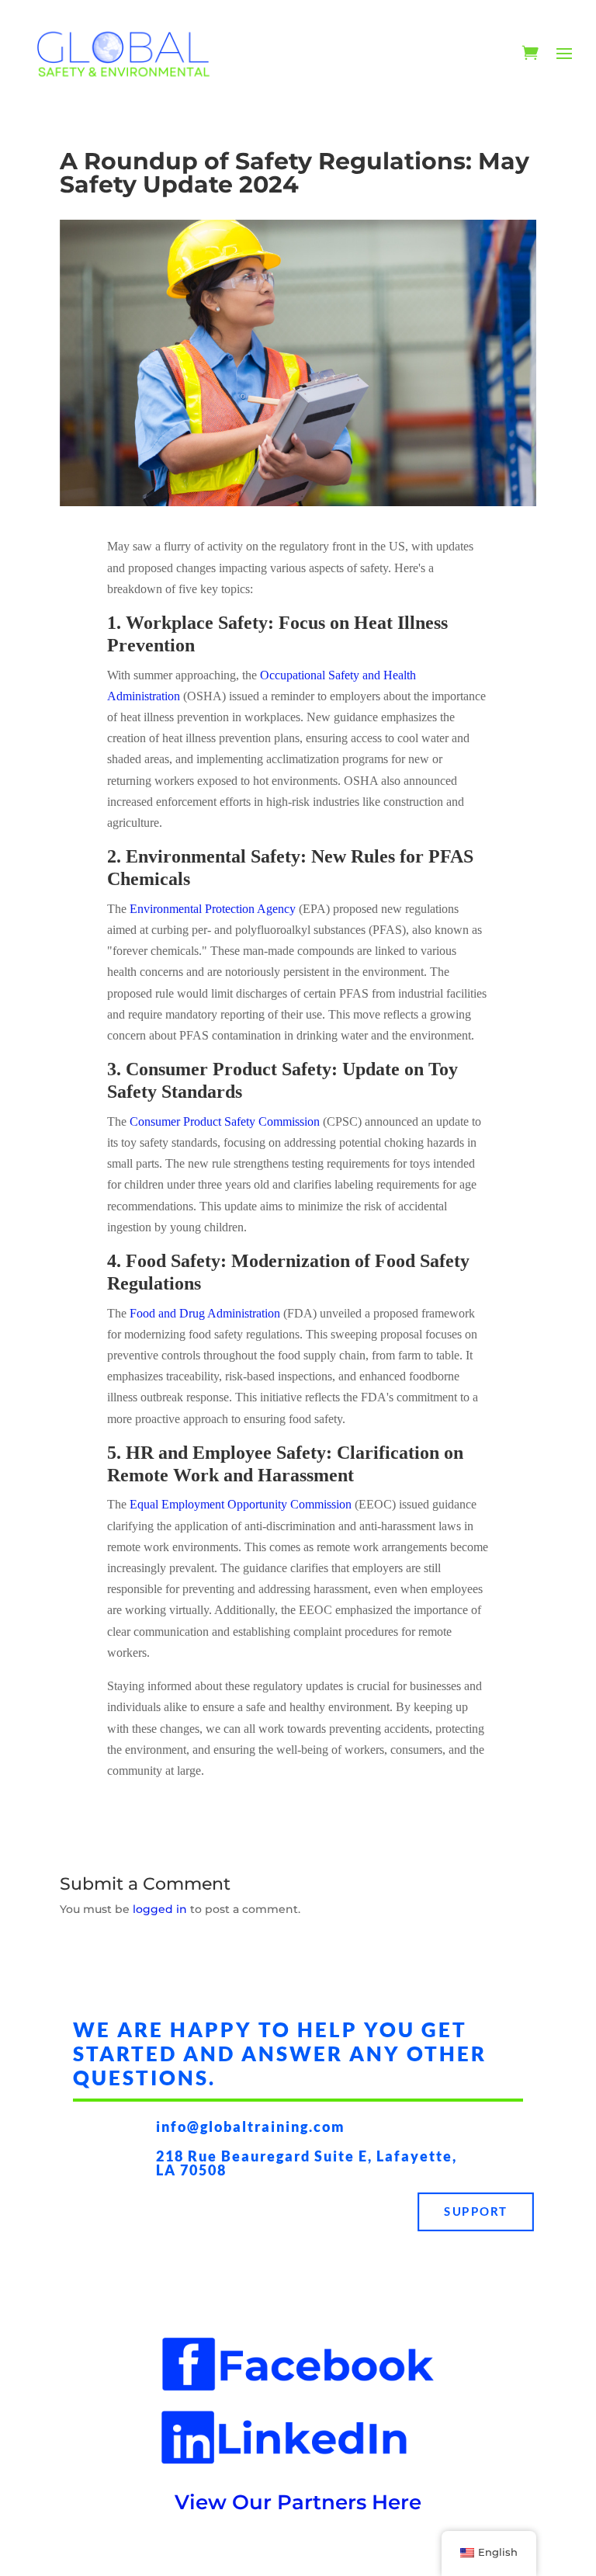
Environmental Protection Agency (213, 909)
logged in (160, 1909)
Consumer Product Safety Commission (225, 1121)
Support (476, 2211)
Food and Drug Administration (205, 1313)
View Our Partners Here (298, 2502)
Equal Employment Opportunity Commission (241, 1504)
